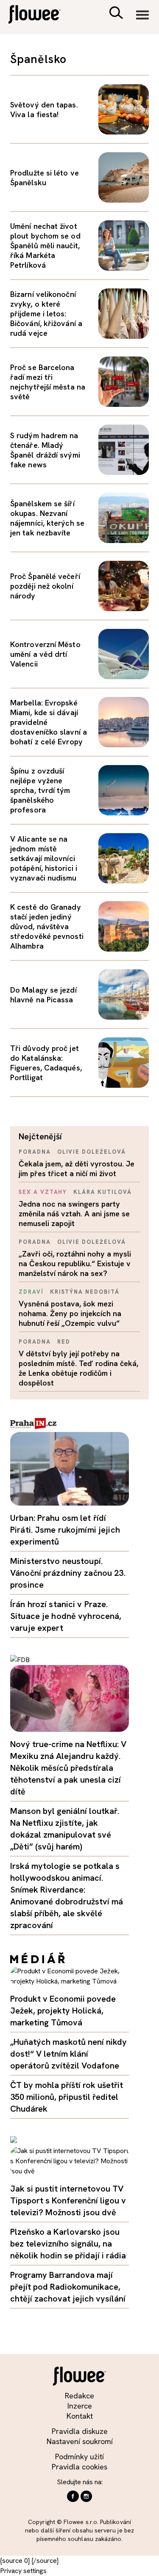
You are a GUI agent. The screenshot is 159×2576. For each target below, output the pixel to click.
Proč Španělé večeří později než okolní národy (45, 586)
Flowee (40, 15)
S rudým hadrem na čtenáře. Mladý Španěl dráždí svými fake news (45, 450)
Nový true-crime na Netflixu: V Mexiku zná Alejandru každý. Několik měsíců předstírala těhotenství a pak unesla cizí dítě (68, 1768)
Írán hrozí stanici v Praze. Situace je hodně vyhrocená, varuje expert (66, 1616)
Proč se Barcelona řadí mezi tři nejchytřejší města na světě (48, 382)
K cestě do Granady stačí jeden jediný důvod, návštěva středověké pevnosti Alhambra (47, 926)
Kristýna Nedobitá (85, 1292)
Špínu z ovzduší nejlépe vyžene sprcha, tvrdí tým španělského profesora (40, 790)
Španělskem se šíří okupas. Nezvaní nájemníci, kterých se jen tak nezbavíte (47, 518)
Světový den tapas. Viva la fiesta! (44, 110)
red (64, 1342)
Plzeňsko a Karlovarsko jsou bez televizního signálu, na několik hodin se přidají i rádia (68, 2244)
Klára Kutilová (102, 1192)
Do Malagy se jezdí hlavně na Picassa (43, 995)
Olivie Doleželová (92, 1152)
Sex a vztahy (43, 1192)
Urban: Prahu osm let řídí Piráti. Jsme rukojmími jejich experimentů (65, 1530)
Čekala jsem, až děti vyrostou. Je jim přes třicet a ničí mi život (77, 1169)
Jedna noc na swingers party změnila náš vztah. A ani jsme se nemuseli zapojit (74, 1214)
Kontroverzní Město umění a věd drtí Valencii (45, 654)
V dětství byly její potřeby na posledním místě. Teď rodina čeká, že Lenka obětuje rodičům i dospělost (78, 1368)
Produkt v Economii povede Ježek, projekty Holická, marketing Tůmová (63, 2011)
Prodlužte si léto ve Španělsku (45, 178)
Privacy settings (23, 2571)
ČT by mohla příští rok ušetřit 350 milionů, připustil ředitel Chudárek (67, 2097)
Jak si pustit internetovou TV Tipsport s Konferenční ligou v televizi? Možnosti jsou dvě (68, 2200)
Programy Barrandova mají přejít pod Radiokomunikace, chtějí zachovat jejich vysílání (68, 2287)
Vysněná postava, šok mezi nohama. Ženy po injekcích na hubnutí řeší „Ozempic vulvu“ (70, 1313)
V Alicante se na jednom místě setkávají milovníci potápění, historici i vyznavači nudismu (44, 858)
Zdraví (31, 1292)
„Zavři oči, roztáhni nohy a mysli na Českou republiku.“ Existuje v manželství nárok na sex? (75, 1263)
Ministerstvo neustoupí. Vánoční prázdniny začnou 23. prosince (68, 1573)
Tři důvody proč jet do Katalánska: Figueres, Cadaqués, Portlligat (46, 1063)
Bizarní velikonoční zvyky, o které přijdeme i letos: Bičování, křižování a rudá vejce (46, 314)
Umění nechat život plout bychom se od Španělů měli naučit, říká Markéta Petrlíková (45, 246)
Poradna (35, 1152)
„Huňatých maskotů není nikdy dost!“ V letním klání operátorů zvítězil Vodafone (68, 2054)
